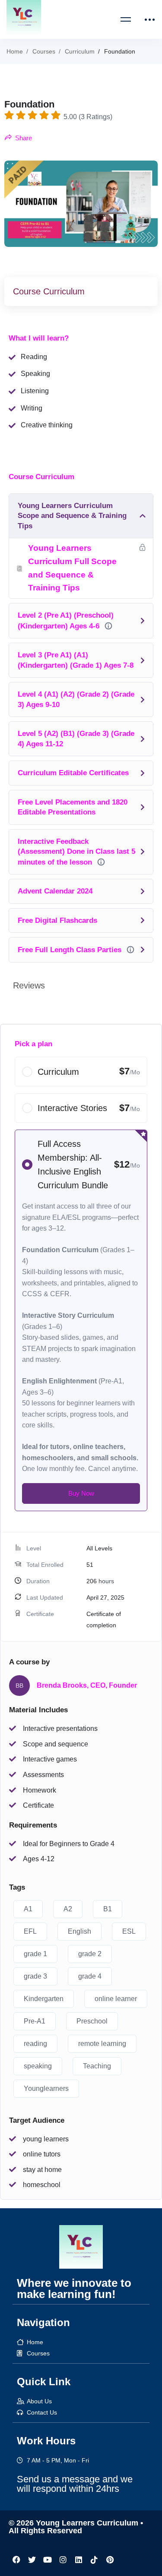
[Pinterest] (110, 2560)
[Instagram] (63, 2560)
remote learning (102, 2044)
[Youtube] (48, 2560)
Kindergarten (44, 1999)
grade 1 (35, 1954)
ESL (129, 1931)
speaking (38, 2066)
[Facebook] (16, 2560)
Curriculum (80, 51)
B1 (108, 1909)
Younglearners (46, 2088)
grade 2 (90, 1954)
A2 (68, 1909)
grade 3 (35, 1976)
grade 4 (90, 1976)
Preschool (92, 2021)
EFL (30, 1931)
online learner (116, 1999)
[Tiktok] (94, 2560)
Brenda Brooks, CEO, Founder (87, 1685)
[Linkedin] (79, 2560)
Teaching (97, 2066)
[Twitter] (32, 2560)
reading (35, 2044)
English (79, 1931)
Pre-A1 (35, 2021)
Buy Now (81, 1493)
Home (15, 51)
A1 (28, 1909)
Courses (44, 51)
